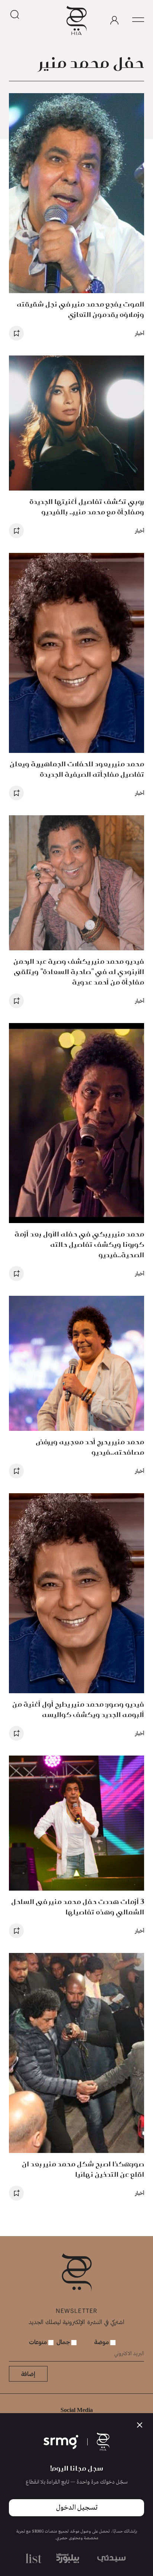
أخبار (140, 333)
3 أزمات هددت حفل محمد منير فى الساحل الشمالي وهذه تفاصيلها (78, 1907)
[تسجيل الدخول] (114, 20)
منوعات (39, 2342)
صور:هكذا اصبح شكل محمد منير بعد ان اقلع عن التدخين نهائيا (83, 2169)
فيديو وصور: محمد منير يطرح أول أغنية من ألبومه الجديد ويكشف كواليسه (78, 1709)
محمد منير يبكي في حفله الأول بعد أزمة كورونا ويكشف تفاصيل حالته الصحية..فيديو (79, 1244)
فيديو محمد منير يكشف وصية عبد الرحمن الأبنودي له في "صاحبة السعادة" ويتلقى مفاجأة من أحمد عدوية (79, 972)
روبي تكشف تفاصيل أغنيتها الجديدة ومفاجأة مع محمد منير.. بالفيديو (87, 507)
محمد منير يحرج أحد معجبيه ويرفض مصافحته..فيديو (90, 1447)
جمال (64, 2342)
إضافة (28, 2374)
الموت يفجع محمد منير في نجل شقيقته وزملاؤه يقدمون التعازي (80, 309)
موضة (102, 2342)
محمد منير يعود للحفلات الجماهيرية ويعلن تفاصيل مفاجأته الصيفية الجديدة (77, 769)
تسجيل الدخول (77, 2508)
